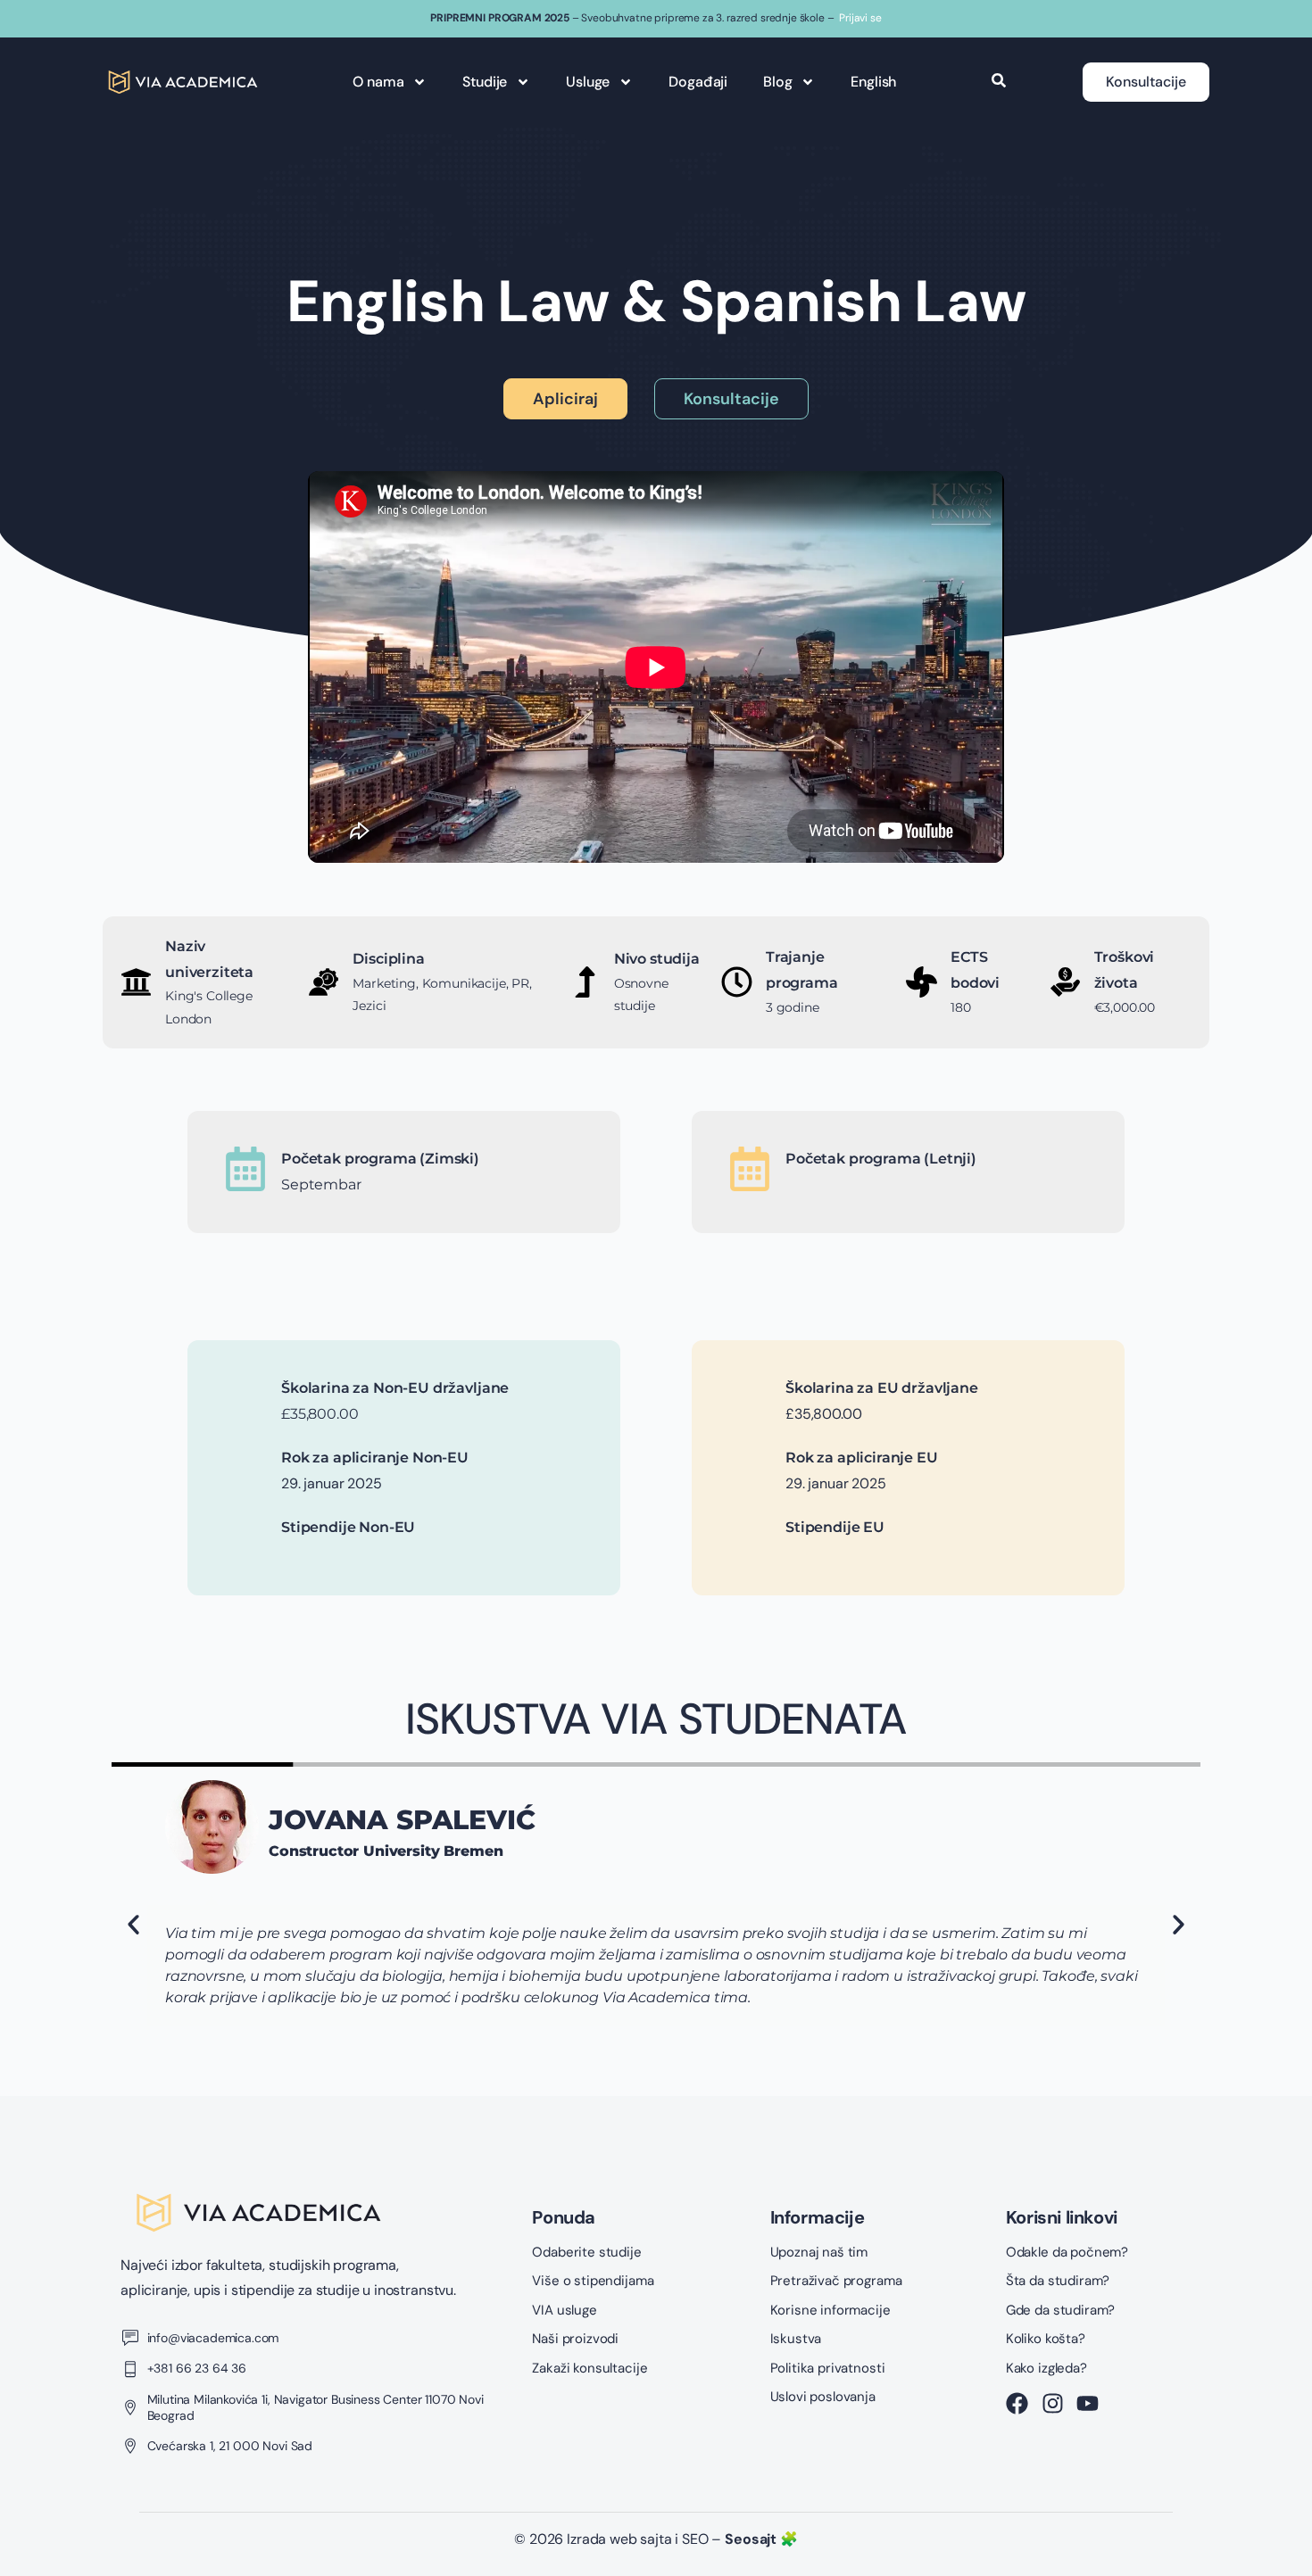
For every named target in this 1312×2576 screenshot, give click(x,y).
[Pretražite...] (999, 82)
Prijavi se (860, 18)
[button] (133, 1925)
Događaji (698, 82)
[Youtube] (1088, 2403)
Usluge (588, 82)
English (873, 82)
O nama (378, 82)
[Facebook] (1017, 2403)
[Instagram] (1053, 2403)
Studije (485, 82)
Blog (777, 82)
